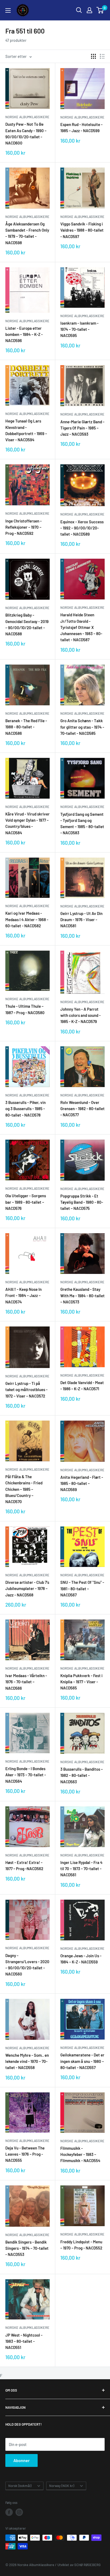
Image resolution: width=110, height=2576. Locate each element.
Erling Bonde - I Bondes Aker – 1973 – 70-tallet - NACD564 (26, 1775)
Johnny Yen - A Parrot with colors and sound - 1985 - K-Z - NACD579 (80, 1015)
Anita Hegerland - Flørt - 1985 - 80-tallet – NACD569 (82, 1483)
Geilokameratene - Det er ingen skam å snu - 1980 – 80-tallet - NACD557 (82, 2061)
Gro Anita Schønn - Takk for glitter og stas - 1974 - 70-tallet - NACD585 (82, 727)
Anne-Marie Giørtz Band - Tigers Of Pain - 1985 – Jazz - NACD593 (82, 428)
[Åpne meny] (8, 10)
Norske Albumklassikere (27, 117)
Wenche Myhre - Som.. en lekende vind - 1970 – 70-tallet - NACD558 (27, 2061)
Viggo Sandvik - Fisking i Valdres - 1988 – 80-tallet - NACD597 (82, 230)
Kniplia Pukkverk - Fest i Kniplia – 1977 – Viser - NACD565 (81, 1682)
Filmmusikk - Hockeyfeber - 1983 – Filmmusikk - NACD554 (80, 2154)
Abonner (21, 2460)
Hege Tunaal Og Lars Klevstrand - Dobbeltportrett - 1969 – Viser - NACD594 (26, 430)
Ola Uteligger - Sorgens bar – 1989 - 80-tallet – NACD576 (26, 1202)
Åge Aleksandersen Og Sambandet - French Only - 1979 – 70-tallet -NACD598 (27, 233)
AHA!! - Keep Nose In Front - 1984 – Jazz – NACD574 (23, 1296)
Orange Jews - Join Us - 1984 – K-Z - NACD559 (81, 1959)
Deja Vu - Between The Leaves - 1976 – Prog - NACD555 (25, 2154)
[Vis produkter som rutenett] (93, 56)
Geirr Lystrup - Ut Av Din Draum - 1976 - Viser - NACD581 (81, 920)
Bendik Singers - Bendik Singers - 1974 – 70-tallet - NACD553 (27, 2248)
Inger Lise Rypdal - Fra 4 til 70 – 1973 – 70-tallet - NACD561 (81, 1869)
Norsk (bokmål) (20, 2486)
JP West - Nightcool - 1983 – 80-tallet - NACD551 (24, 2341)
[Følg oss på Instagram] (19, 2512)
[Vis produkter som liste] (102, 56)
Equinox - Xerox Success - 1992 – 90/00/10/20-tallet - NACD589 (82, 528)
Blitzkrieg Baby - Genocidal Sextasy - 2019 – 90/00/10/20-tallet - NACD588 (27, 624)
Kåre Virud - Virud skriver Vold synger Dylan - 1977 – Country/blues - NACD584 (27, 823)
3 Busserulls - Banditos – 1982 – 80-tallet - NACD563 (82, 1775)
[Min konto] (89, 10)
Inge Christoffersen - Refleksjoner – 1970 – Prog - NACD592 (23, 527)
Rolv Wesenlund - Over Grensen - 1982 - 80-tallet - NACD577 (82, 1109)
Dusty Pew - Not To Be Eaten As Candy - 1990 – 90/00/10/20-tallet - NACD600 (26, 134)
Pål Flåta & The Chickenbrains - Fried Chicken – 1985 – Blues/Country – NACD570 (24, 1489)
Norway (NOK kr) (62, 2486)
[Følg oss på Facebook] (9, 2512)
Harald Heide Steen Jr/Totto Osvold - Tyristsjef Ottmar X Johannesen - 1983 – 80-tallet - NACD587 (81, 627)
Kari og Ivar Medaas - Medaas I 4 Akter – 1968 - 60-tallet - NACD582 (27, 919)
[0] (100, 10)
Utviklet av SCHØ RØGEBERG (79, 2565)
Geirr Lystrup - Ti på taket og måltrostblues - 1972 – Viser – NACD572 (26, 1390)
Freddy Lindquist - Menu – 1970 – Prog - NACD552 (81, 2245)
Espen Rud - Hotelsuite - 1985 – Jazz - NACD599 (81, 127)
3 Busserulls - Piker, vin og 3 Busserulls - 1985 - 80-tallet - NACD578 (25, 1109)
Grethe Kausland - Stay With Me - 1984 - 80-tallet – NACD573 (82, 1296)
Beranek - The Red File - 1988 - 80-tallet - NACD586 (26, 727)
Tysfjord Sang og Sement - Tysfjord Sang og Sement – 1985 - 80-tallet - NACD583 (82, 824)
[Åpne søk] (79, 10)
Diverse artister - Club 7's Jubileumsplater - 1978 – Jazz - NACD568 (27, 1589)
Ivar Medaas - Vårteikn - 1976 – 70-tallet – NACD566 (26, 1682)
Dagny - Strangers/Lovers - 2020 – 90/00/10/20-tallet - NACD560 (27, 1965)
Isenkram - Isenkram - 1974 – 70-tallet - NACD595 (79, 329)
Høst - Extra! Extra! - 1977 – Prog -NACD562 (24, 1865)
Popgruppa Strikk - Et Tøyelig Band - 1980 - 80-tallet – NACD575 (82, 1202)
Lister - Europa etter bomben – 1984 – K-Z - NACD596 (24, 334)
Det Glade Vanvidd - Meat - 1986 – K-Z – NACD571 (82, 1386)
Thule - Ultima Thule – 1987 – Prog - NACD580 (25, 1009)
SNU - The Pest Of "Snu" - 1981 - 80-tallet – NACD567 (82, 1589)
